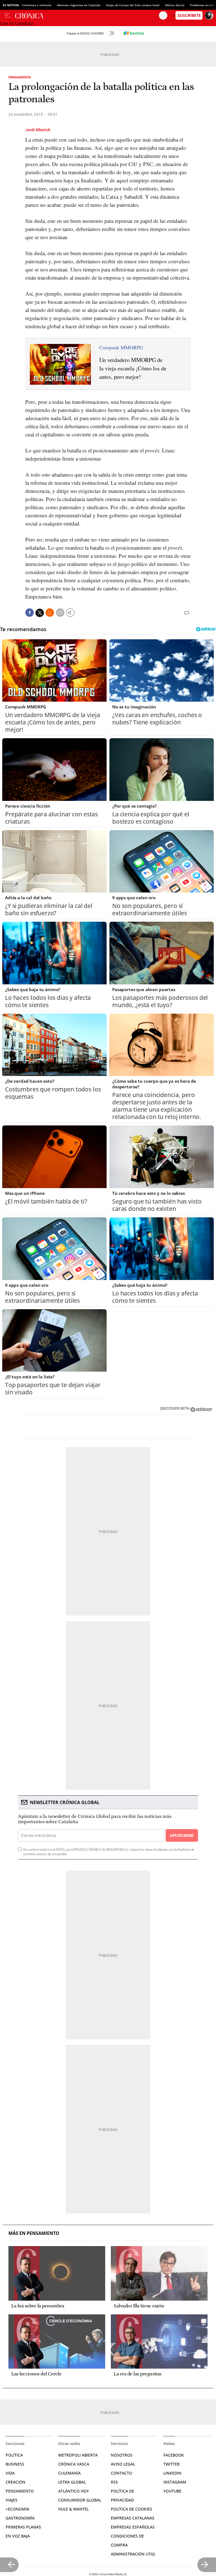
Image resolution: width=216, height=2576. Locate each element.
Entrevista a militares (37, 5)
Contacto (121, 2473)
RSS (114, 2482)
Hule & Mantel (74, 2509)
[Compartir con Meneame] (50, 613)
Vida (10, 2473)
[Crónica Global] (87, 15)
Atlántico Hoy (74, 2491)
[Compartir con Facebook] (30, 613)
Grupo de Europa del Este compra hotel (133, 5)
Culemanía (69, 2473)
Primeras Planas (23, 2527)
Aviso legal (123, 2464)
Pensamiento (20, 77)
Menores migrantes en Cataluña (79, 5)
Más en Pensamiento (34, 2233)
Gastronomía (20, 2518)
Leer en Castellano (17, 23)
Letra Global (72, 2482)
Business (15, 2464)
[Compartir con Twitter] (40, 613)
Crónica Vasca (74, 2464)
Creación (15, 2482)
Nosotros (122, 2455)
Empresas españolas (133, 2527)
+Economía (17, 2509)
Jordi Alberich (38, 130)
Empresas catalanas (133, 2518)
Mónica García (175, 5)
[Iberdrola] (134, 33)
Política (14, 2455)
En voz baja (18, 2536)
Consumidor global (80, 2500)
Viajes (12, 2500)
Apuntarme (182, 1835)
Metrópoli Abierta (78, 2455)
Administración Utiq (133, 2554)
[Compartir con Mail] (60, 613)
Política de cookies (131, 2509)
